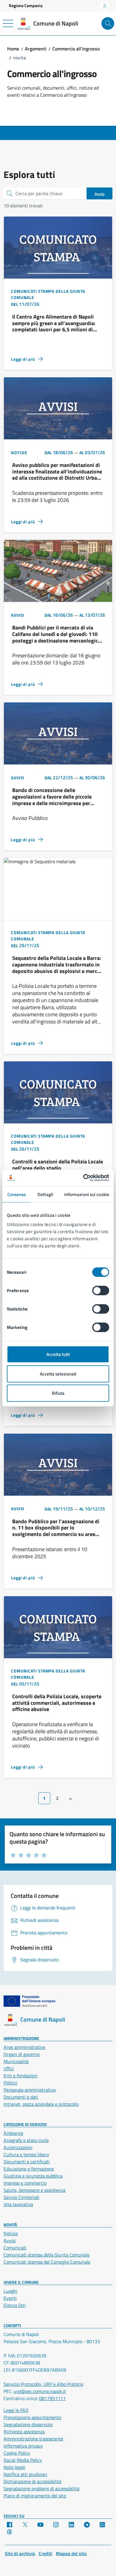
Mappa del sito (71, 2553)
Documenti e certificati (27, 2162)
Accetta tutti (58, 1354)
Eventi (10, 2298)
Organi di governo (22, 2054)
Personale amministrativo (30, 2090)
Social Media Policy (23, 2460)
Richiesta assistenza (24, 2432)
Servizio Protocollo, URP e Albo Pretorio (43, 2384)
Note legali (14, 2467)
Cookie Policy (17, 2453)
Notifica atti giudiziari (25, 2474)
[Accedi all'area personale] (105, 6)
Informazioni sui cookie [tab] (87, 1194)
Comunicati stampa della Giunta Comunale (47, 2255)
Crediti (46, 2553)
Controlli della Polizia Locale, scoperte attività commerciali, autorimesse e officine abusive (57, 1703)
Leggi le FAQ (16, 2410)
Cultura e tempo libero (26, 2154)
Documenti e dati (21, 2097)
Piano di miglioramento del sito (35, 2496)
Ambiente (13, 2133)
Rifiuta (58, 1393)
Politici (10, 2083)
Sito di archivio (20, 2553)
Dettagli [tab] (45, 1194)
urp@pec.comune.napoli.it (40, 2391)
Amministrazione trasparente (33, 2439)
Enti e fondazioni (21, 2076)
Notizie (11, 2233)
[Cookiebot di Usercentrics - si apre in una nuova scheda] (83, 1178)
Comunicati (15, 2248)
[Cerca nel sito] (108, 24)
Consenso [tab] (17, 1194)
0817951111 (52, 2398)
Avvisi (10, 2241)
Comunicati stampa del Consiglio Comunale (47, 2262)
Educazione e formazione (29, 2169)
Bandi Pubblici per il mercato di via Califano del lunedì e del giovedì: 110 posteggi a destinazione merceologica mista (56, 634)
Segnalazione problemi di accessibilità (41, 2488)
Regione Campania (26, 5)
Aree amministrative (24, 2047)
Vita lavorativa (18, 2204)
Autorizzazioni (18, 2147)
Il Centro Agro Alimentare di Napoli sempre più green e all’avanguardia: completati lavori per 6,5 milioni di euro (54, 323)
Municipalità (16, 2061)
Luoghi (10, 2291)
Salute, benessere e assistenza (35, 2190)
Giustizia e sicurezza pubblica (33, 2176)
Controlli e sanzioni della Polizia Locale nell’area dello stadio (58, 1165)
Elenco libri (15, 2305)
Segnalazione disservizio (28, 2424)
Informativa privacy (23, 2446)
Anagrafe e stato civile (26, 2140)
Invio (99, 194)
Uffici (9, 2068)
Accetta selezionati (58, 1374)
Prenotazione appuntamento (32, 2417)
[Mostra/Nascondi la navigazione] (8, 23)
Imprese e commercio (25, 2183)
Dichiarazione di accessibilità (32, 2481)
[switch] (101, 1291)
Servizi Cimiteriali (21, 2197)
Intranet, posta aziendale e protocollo (41, 2104)
